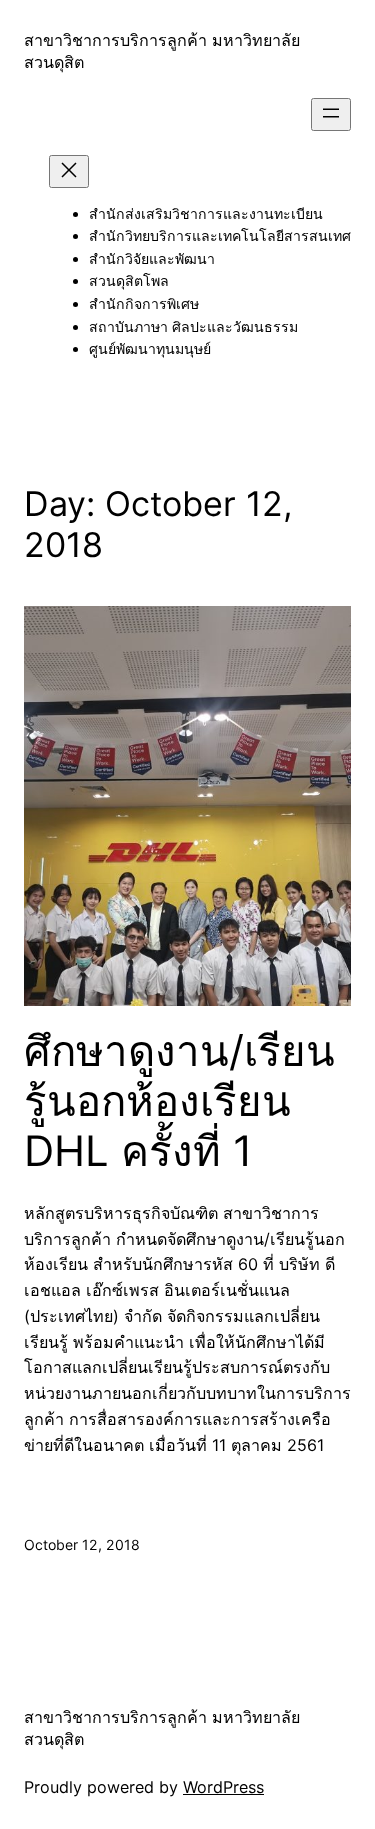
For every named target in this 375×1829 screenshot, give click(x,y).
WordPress (223, 1787)
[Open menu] (331, 114)
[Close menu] (69, 171)
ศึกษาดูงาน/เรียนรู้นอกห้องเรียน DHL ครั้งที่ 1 (179, 1101)
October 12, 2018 (82, 1544)
